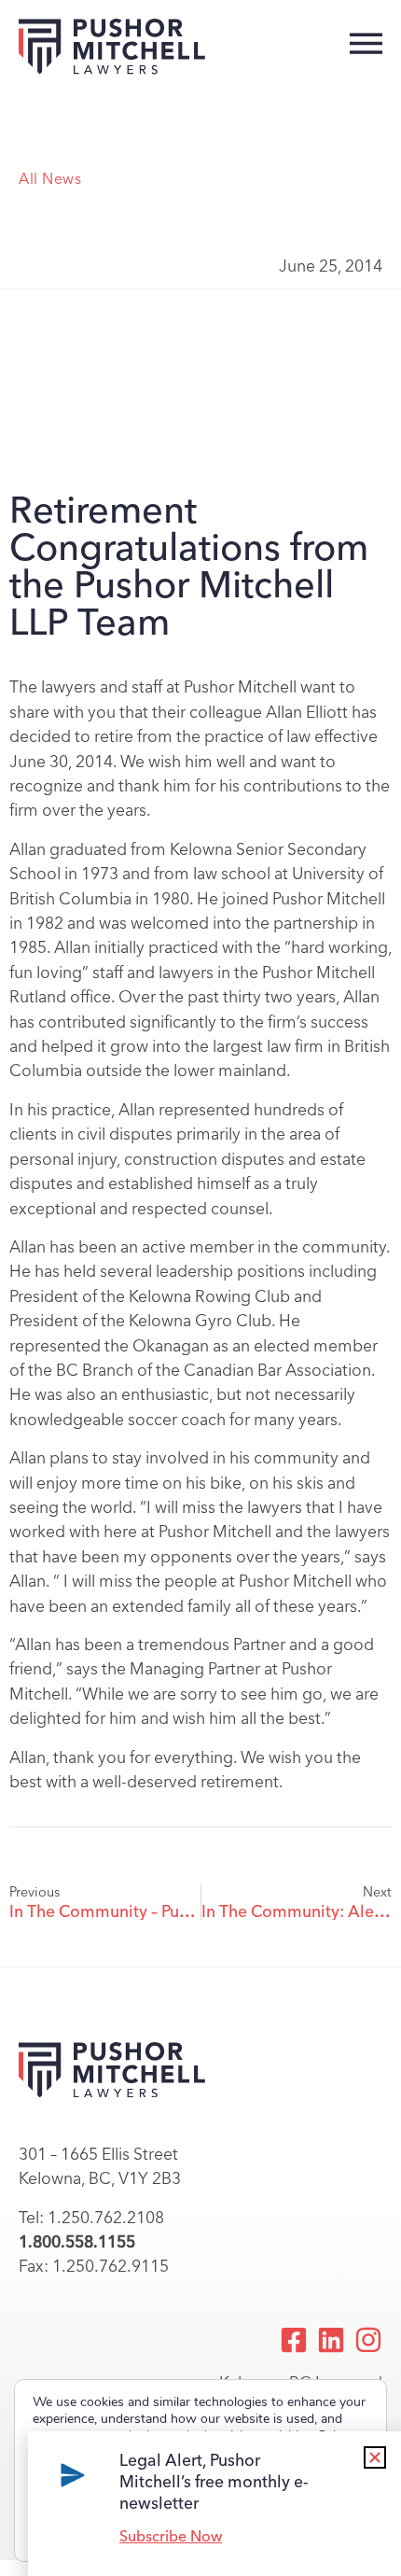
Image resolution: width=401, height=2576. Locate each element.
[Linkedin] (331, 2340)
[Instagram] (368, 2340)
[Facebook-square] (294, 2340)
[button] (375, 2457)
